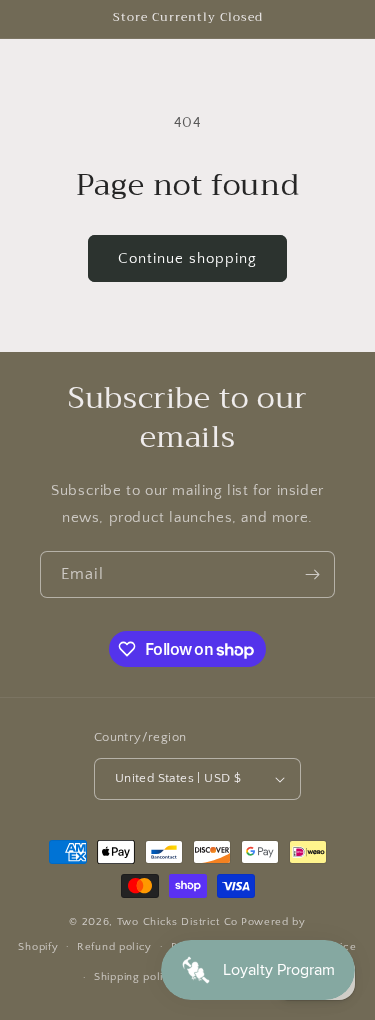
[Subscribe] (312, 574)
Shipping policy (135, 977)
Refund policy (114, 947)
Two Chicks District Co (177, 922)
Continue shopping (187, 258)
